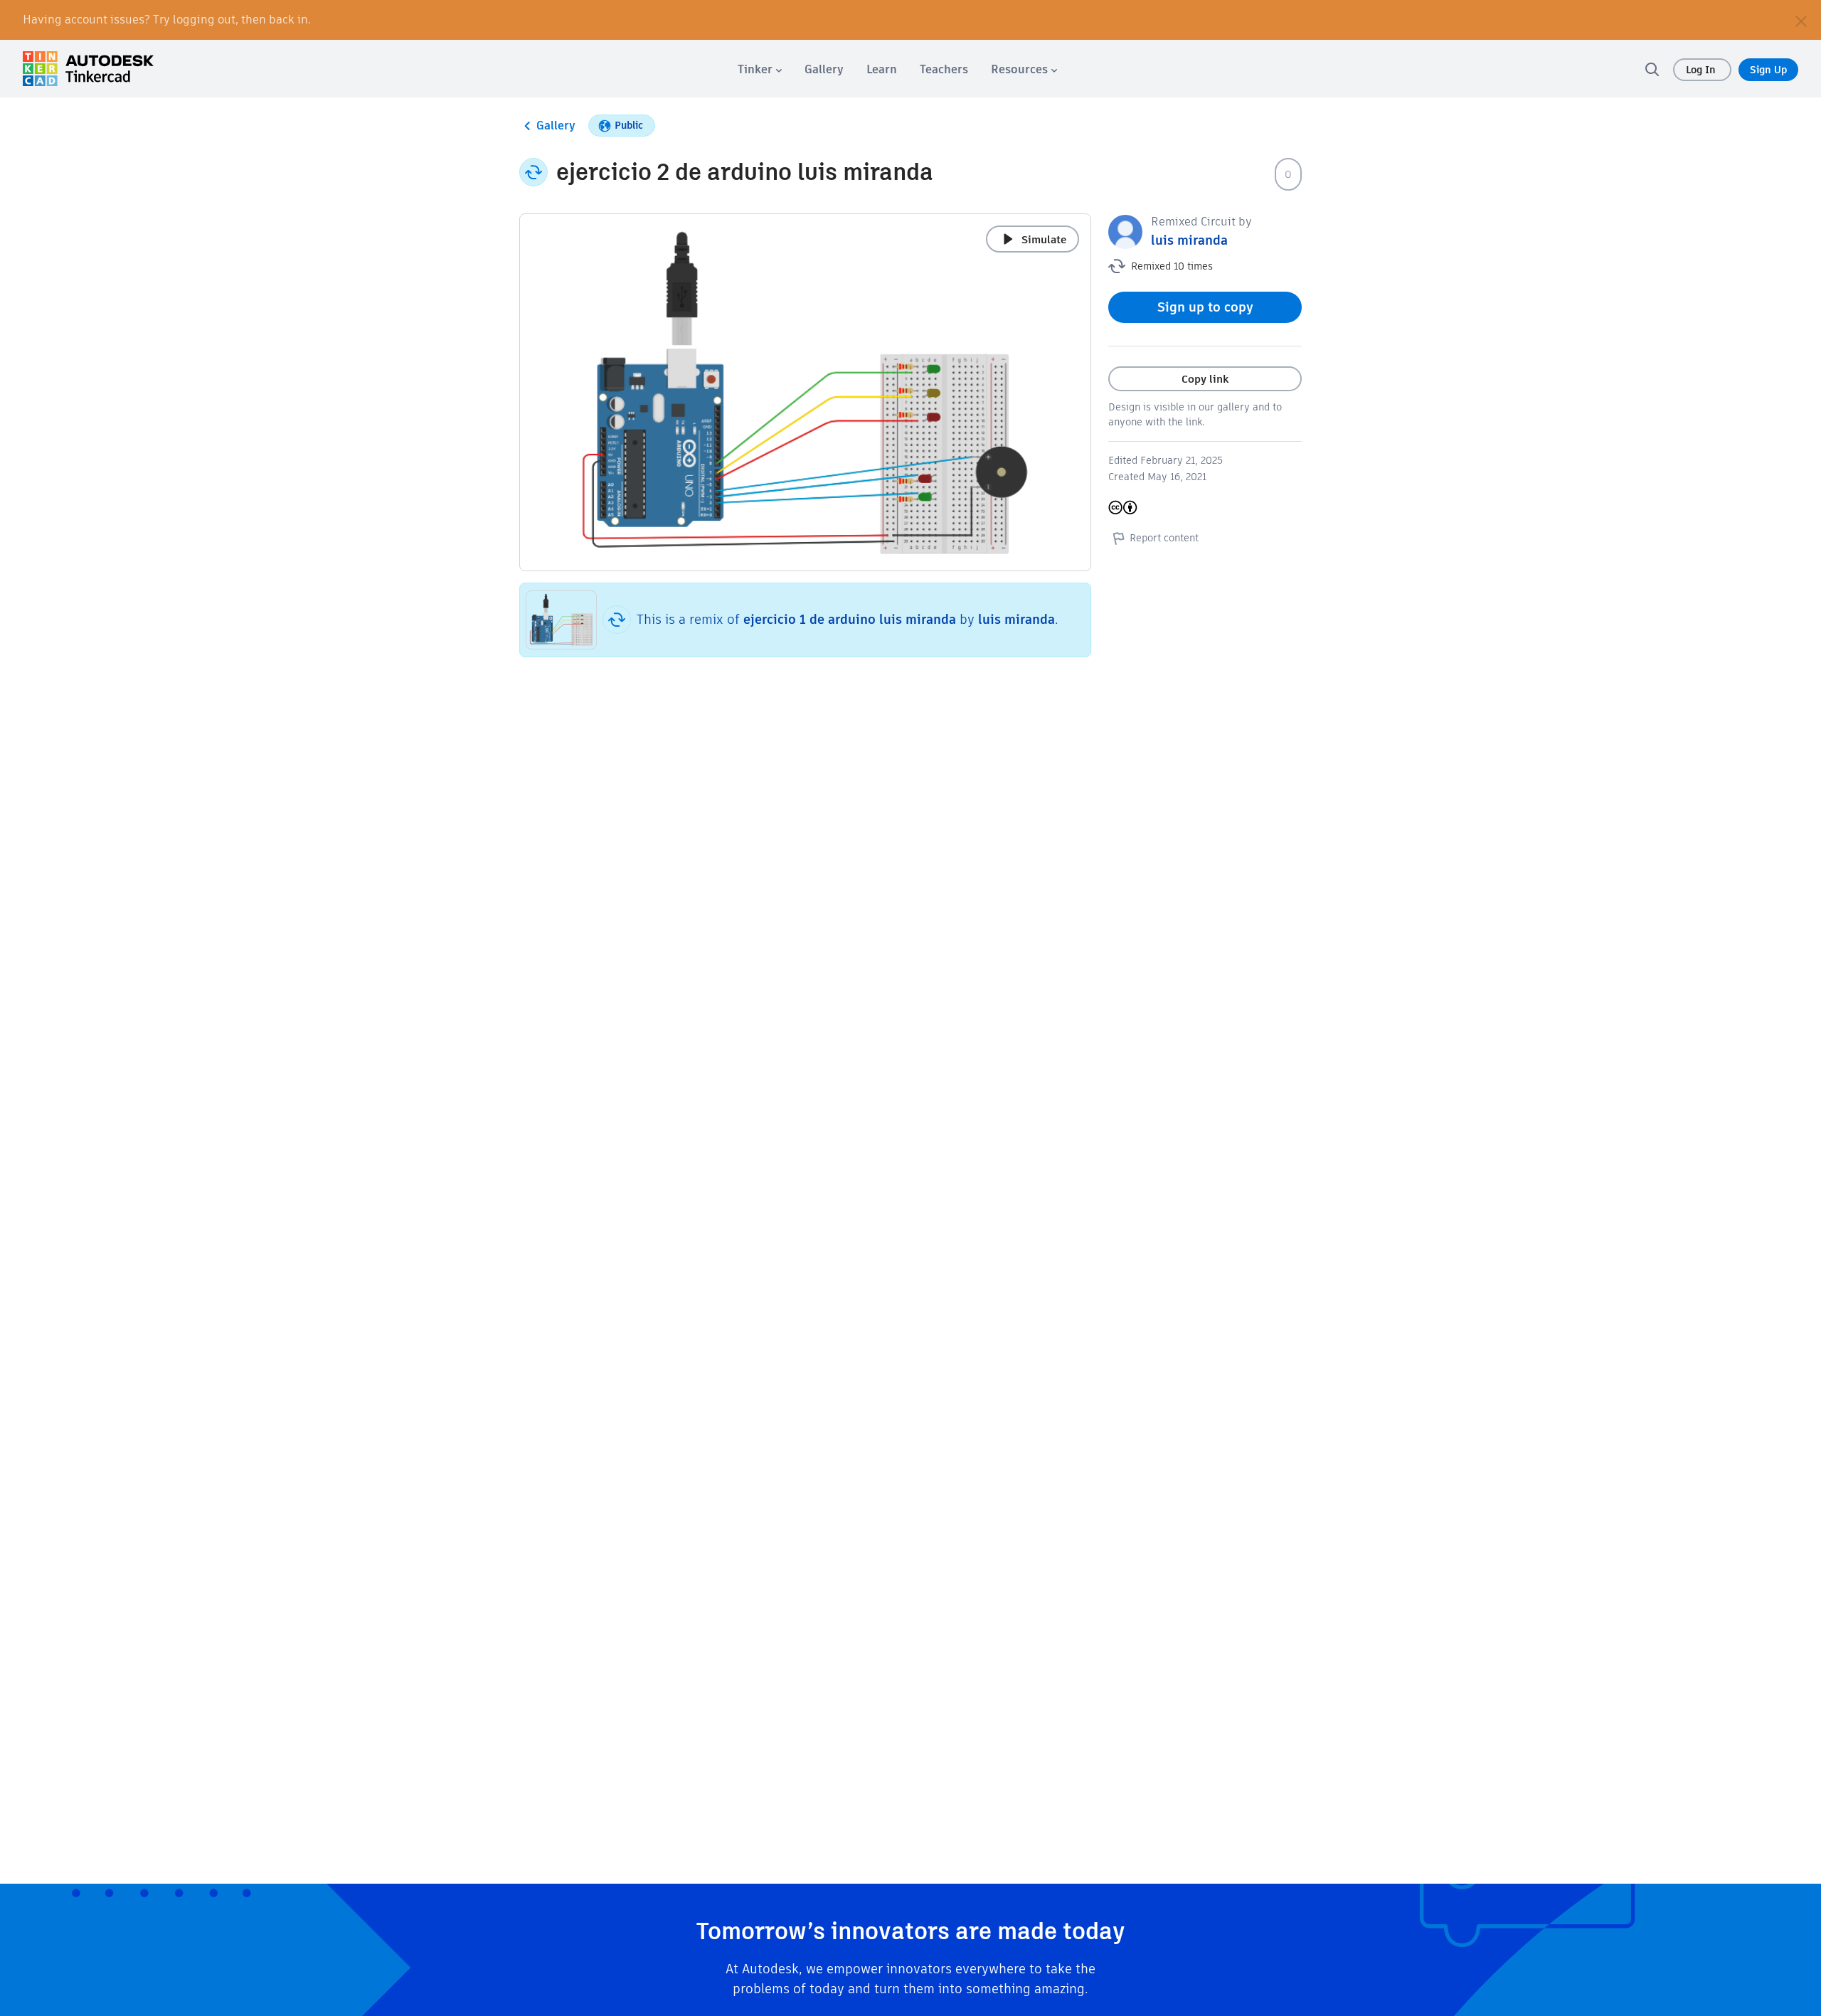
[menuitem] (760, 69)
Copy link (1205, 379)
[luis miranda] (1125, 231)
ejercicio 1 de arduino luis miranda (850, 619)
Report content (1164, 538)
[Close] (1801, 20)
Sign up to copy (1205, 307)
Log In (1702, 70)
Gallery (556, 126)
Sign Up (1768, 70)
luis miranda (1016, 619)
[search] (1652, 69)
